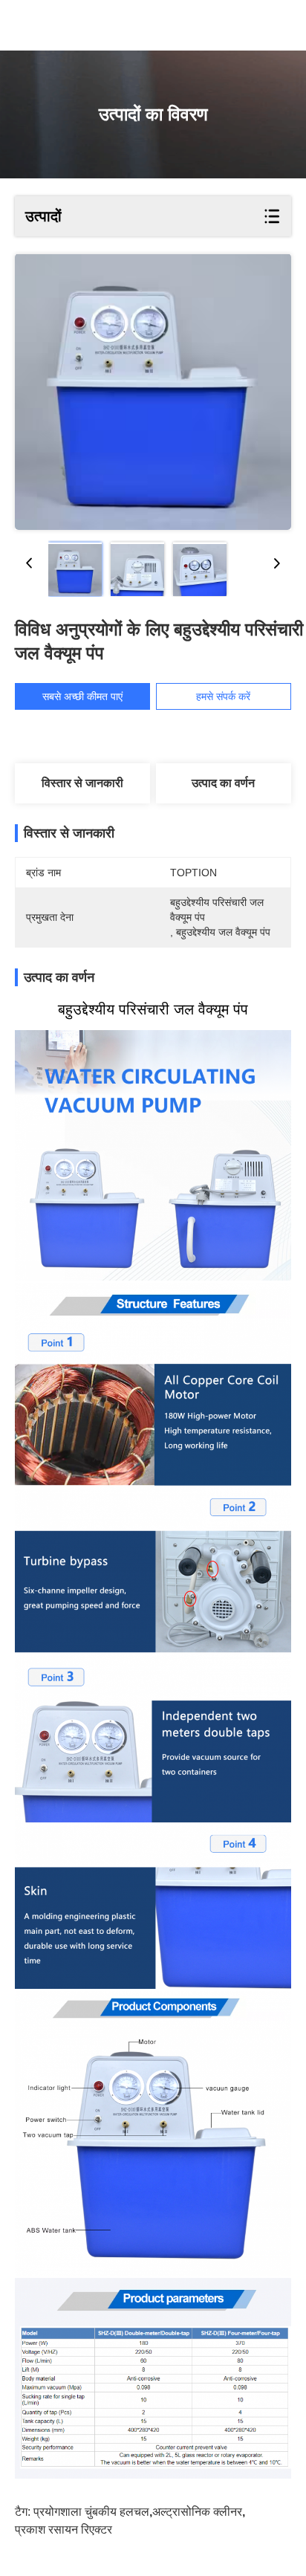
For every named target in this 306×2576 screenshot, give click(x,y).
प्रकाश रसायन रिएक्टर (64, 2530)
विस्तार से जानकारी (82, 783)
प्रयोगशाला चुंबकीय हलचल (91, 2512)
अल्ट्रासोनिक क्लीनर (197, 2512)
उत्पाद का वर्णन (223, 783)
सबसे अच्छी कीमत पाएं (82, 696)
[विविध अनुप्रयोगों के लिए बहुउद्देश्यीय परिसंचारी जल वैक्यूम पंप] (153, 392)
